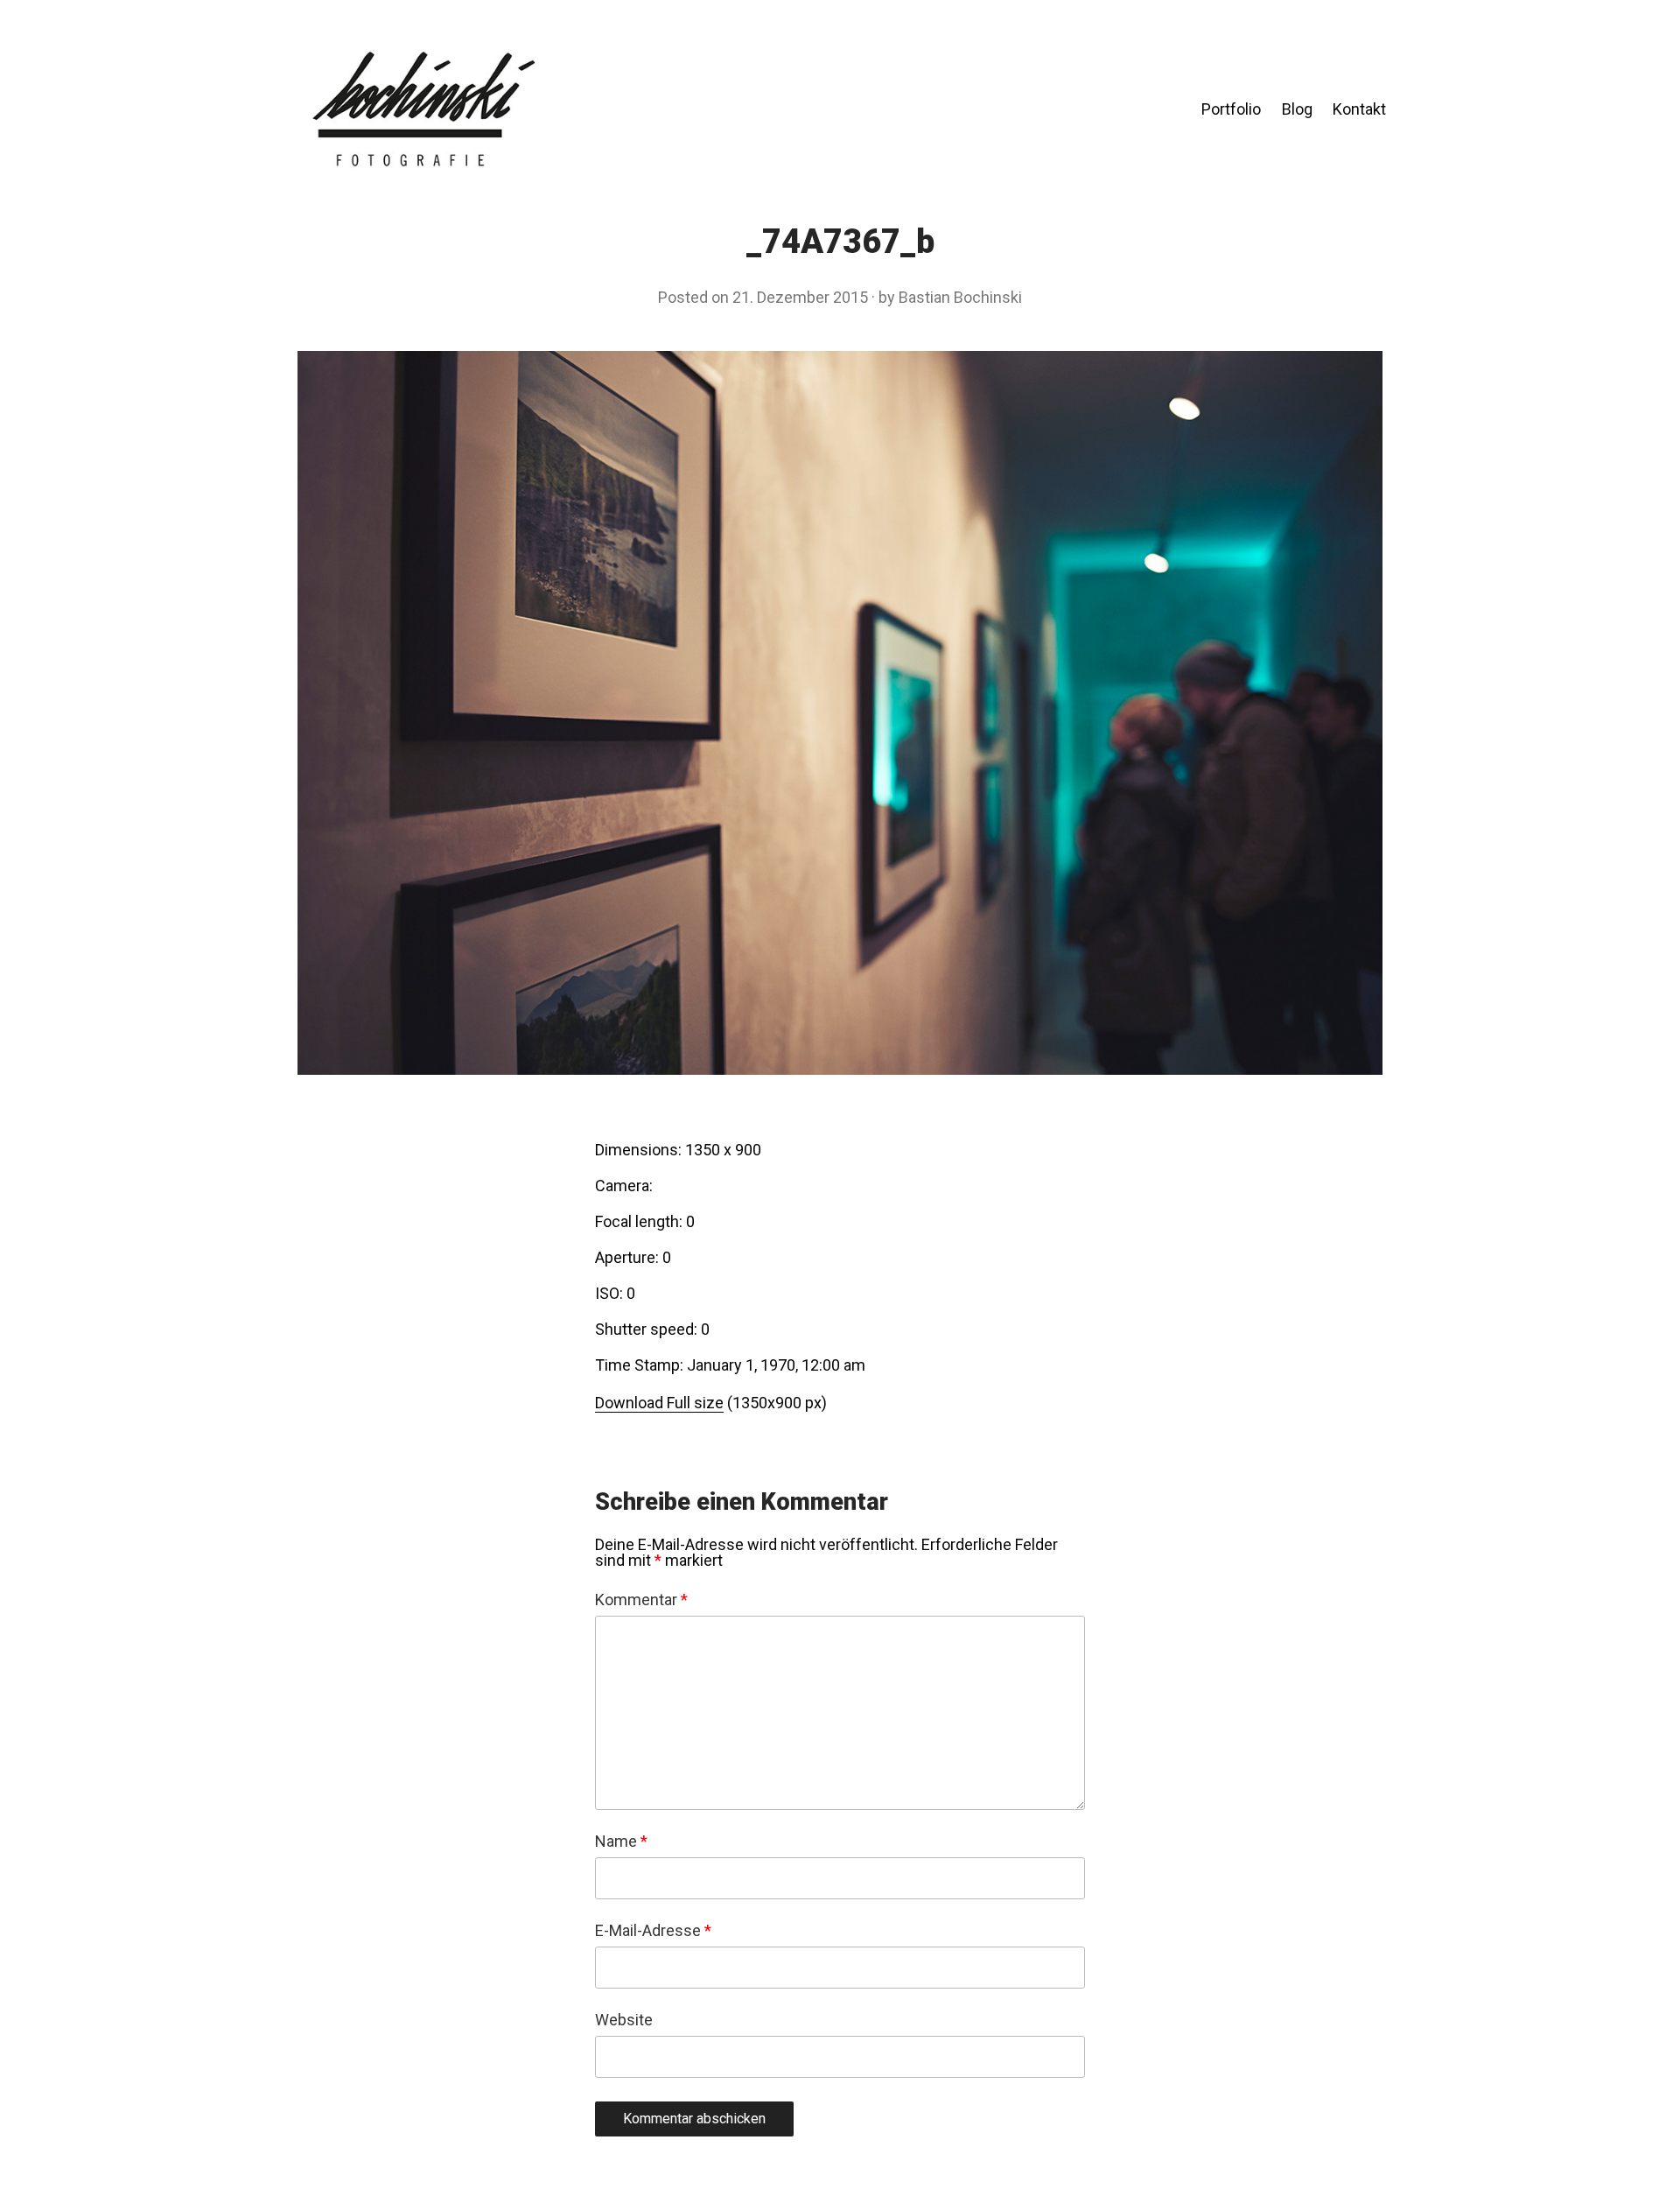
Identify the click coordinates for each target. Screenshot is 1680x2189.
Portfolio (1231, 109)
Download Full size (659, 1403)
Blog (1297, 109)
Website (624, 2020)
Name (621, 1842)
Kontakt (1359, 109)
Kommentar (641, 1600)
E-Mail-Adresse (653, 1931)
